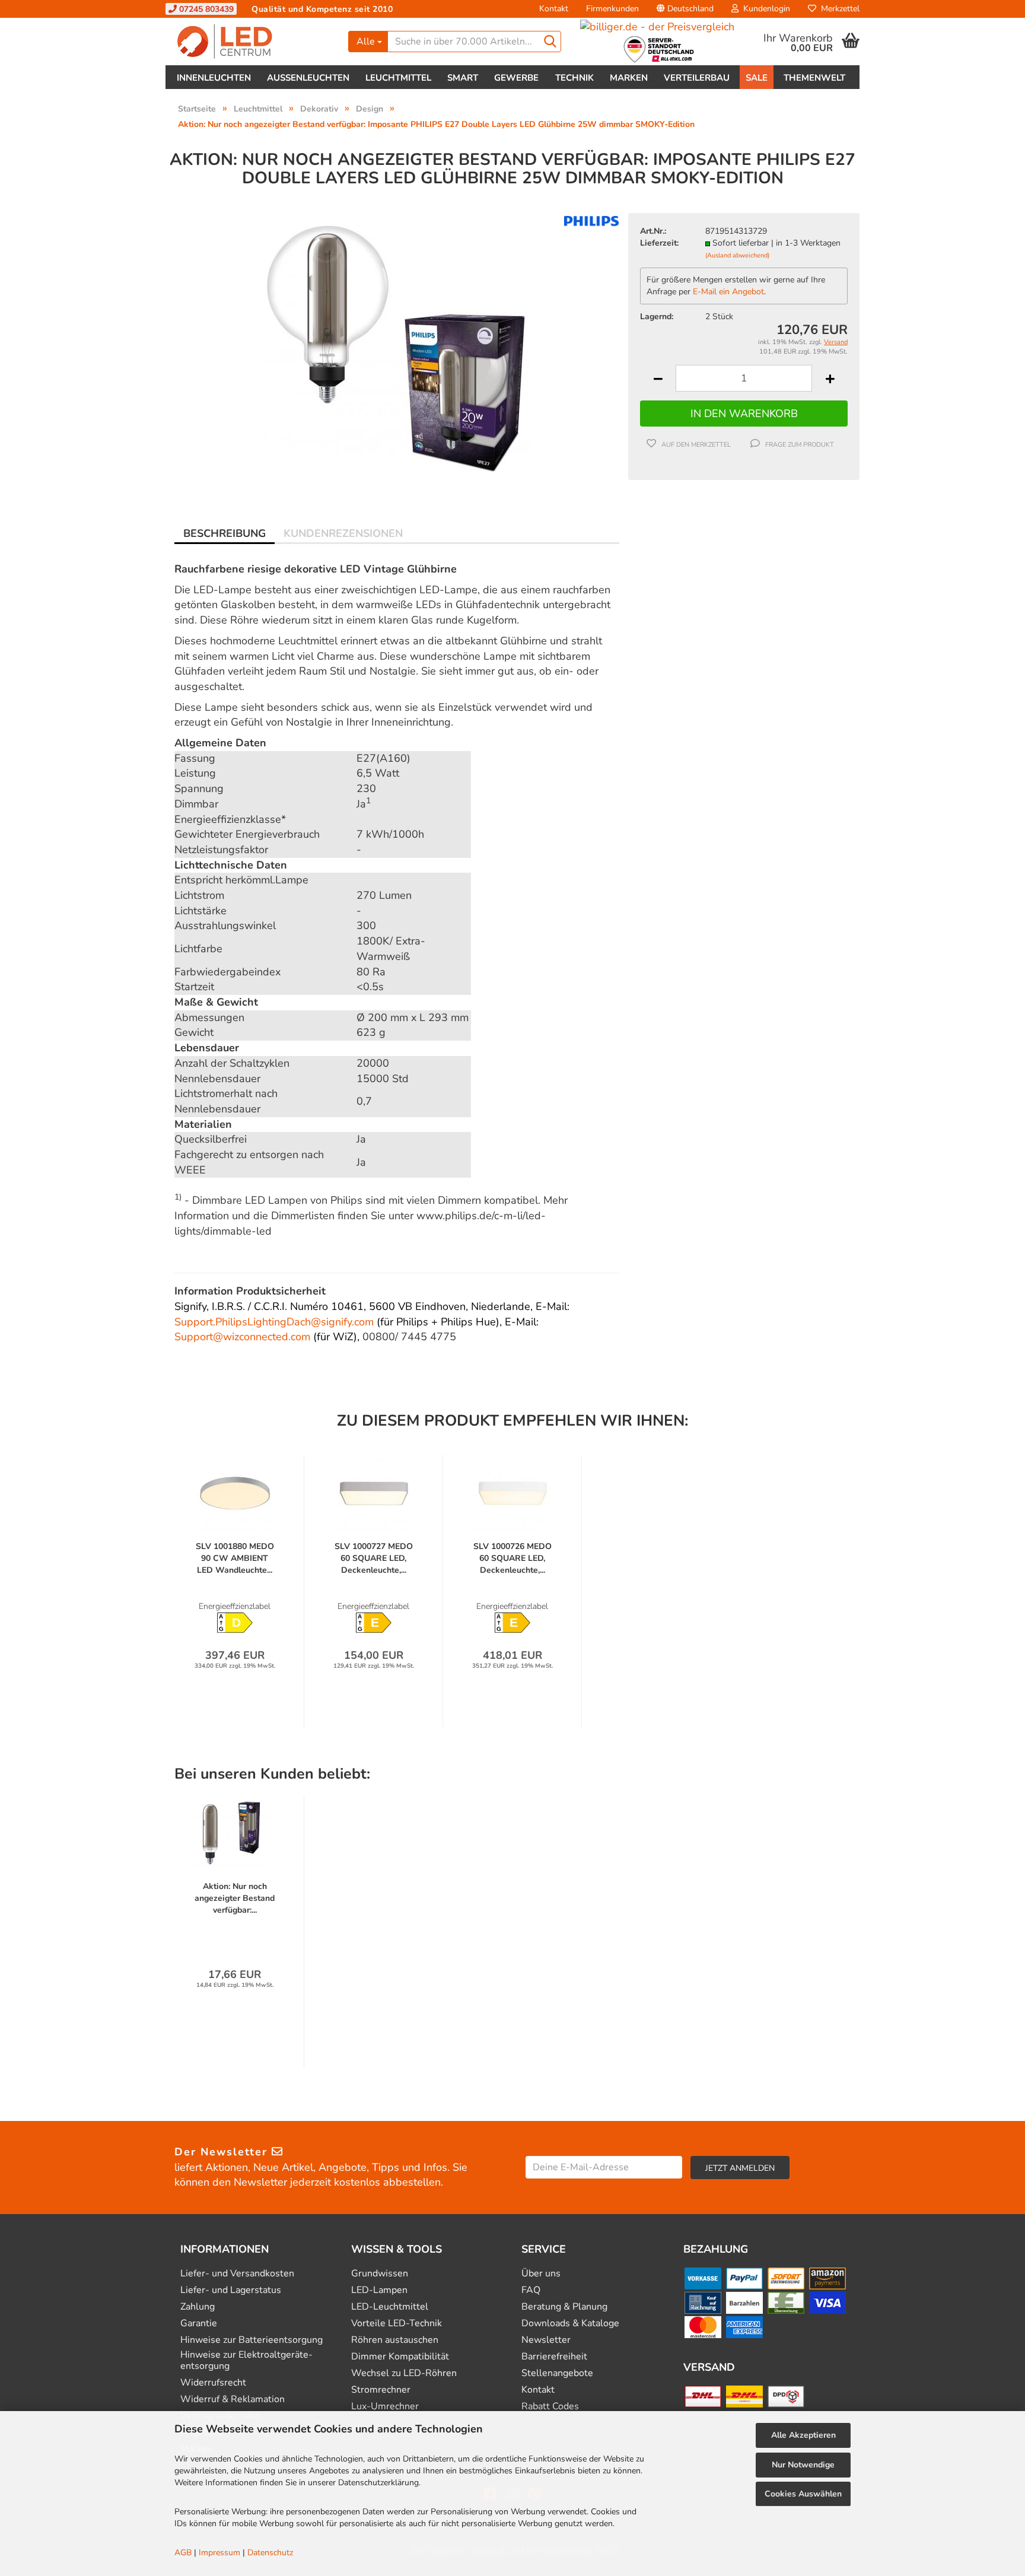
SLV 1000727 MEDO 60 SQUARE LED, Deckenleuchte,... (374, 1558)
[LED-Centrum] (252, 42)
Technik (574, 78)
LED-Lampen (379, 2290)
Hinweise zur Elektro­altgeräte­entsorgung (246, 2361)
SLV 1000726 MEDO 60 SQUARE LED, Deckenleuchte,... (512, 1558)
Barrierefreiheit (554, 2357)
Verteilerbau (697, 78)
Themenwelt (814, 78)
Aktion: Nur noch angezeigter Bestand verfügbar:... (235, 1898)
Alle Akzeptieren (803, 2435)
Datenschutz (270, 2553)
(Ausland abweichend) (737, 255)
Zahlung (198, 2307)
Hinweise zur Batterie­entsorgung (252, 2340)
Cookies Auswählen (803, 2494)
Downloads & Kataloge (570, 2324)
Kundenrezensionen (343, 533)
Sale (757, 78)
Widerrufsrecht (213, 2383)
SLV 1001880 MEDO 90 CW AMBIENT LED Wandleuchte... (235, 1558)
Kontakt (554, 9)
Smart (463, 78)
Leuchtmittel (398, 78)
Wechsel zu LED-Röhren (404, 2373)
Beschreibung (225, 533)
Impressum (219, 2553)
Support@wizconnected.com (242, 1337)
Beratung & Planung (564, 2307)
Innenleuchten (214, 78)
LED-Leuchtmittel (390, 2307)
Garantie (199, 2324)
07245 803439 (205, 9)
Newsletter (546, 2340)
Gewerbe (516, 78)
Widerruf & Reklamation (233, 2400)
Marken (629, 78)
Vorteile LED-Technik (397, 2324)
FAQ (531, 2290)
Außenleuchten (308, 78)
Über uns (541, 2274)
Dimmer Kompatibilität (400, 2357)
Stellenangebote (557, 2373)
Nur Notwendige (803, 2465)
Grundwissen (380, 2274)
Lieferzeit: (659, 243)
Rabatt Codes (550, 2407)
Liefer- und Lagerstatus (231, 2290)
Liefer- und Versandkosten (237, 2274)
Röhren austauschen (395, 2340)
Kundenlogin (764, 9)
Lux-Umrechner (385, 2407)
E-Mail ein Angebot (728, 292)
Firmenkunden (612, 9)
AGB (183, 2553)
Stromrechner (381, 2390)
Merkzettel (838, 9)
